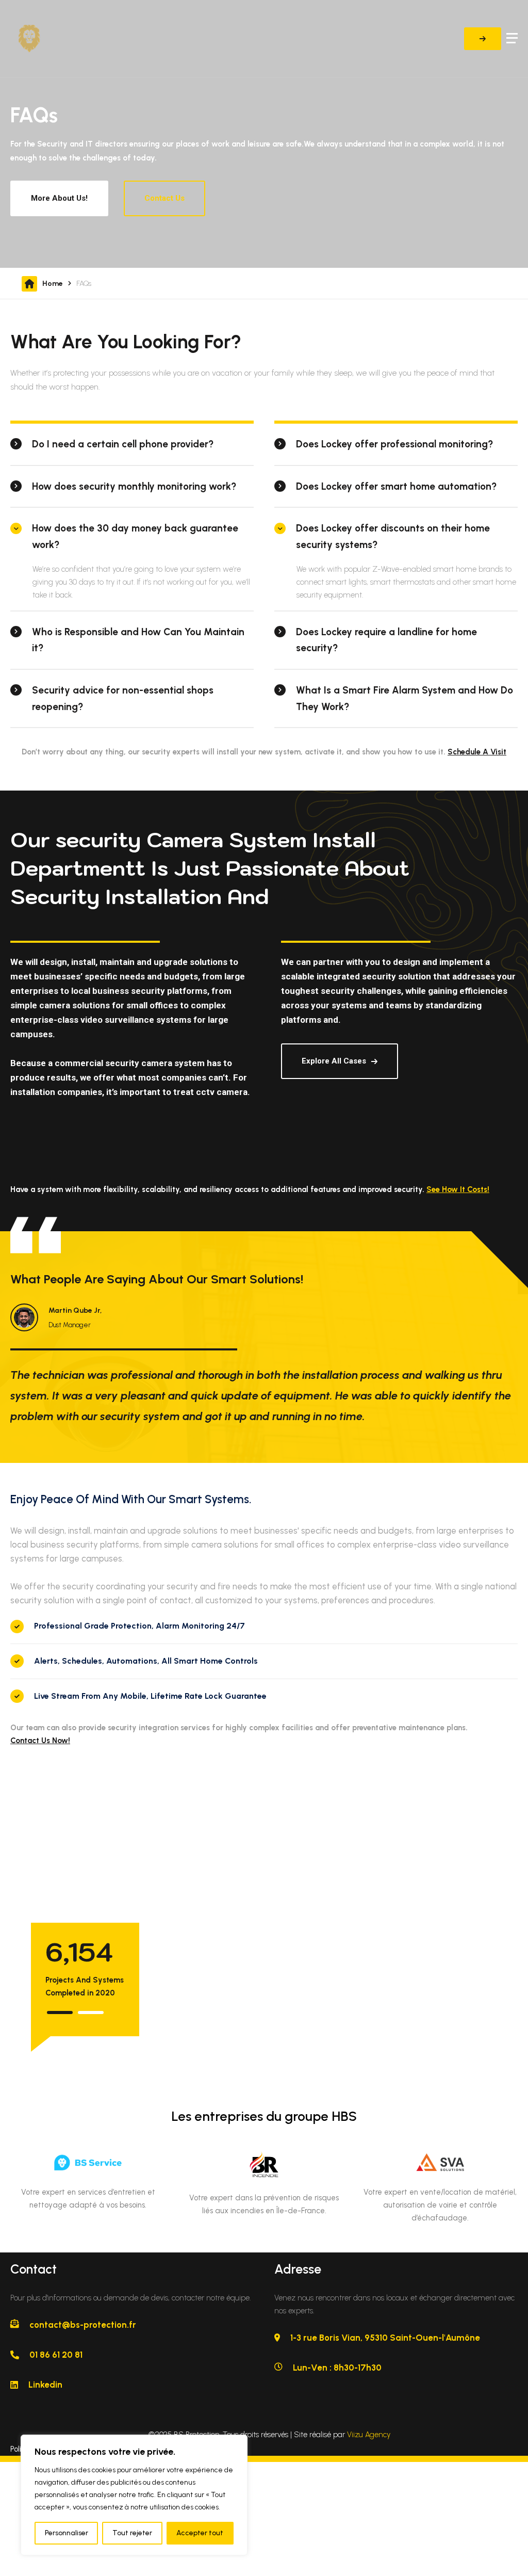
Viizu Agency (369, 2435)
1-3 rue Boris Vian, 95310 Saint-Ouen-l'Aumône (385, 2338)
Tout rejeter (132, 2533)
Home (53, 284)
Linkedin (45, 2385)
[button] (60, 2013)
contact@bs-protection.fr (83, 2325)
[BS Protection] (49, 39)
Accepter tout (200, 2533)
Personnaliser (67, 2533)
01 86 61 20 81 (56, 2355)
